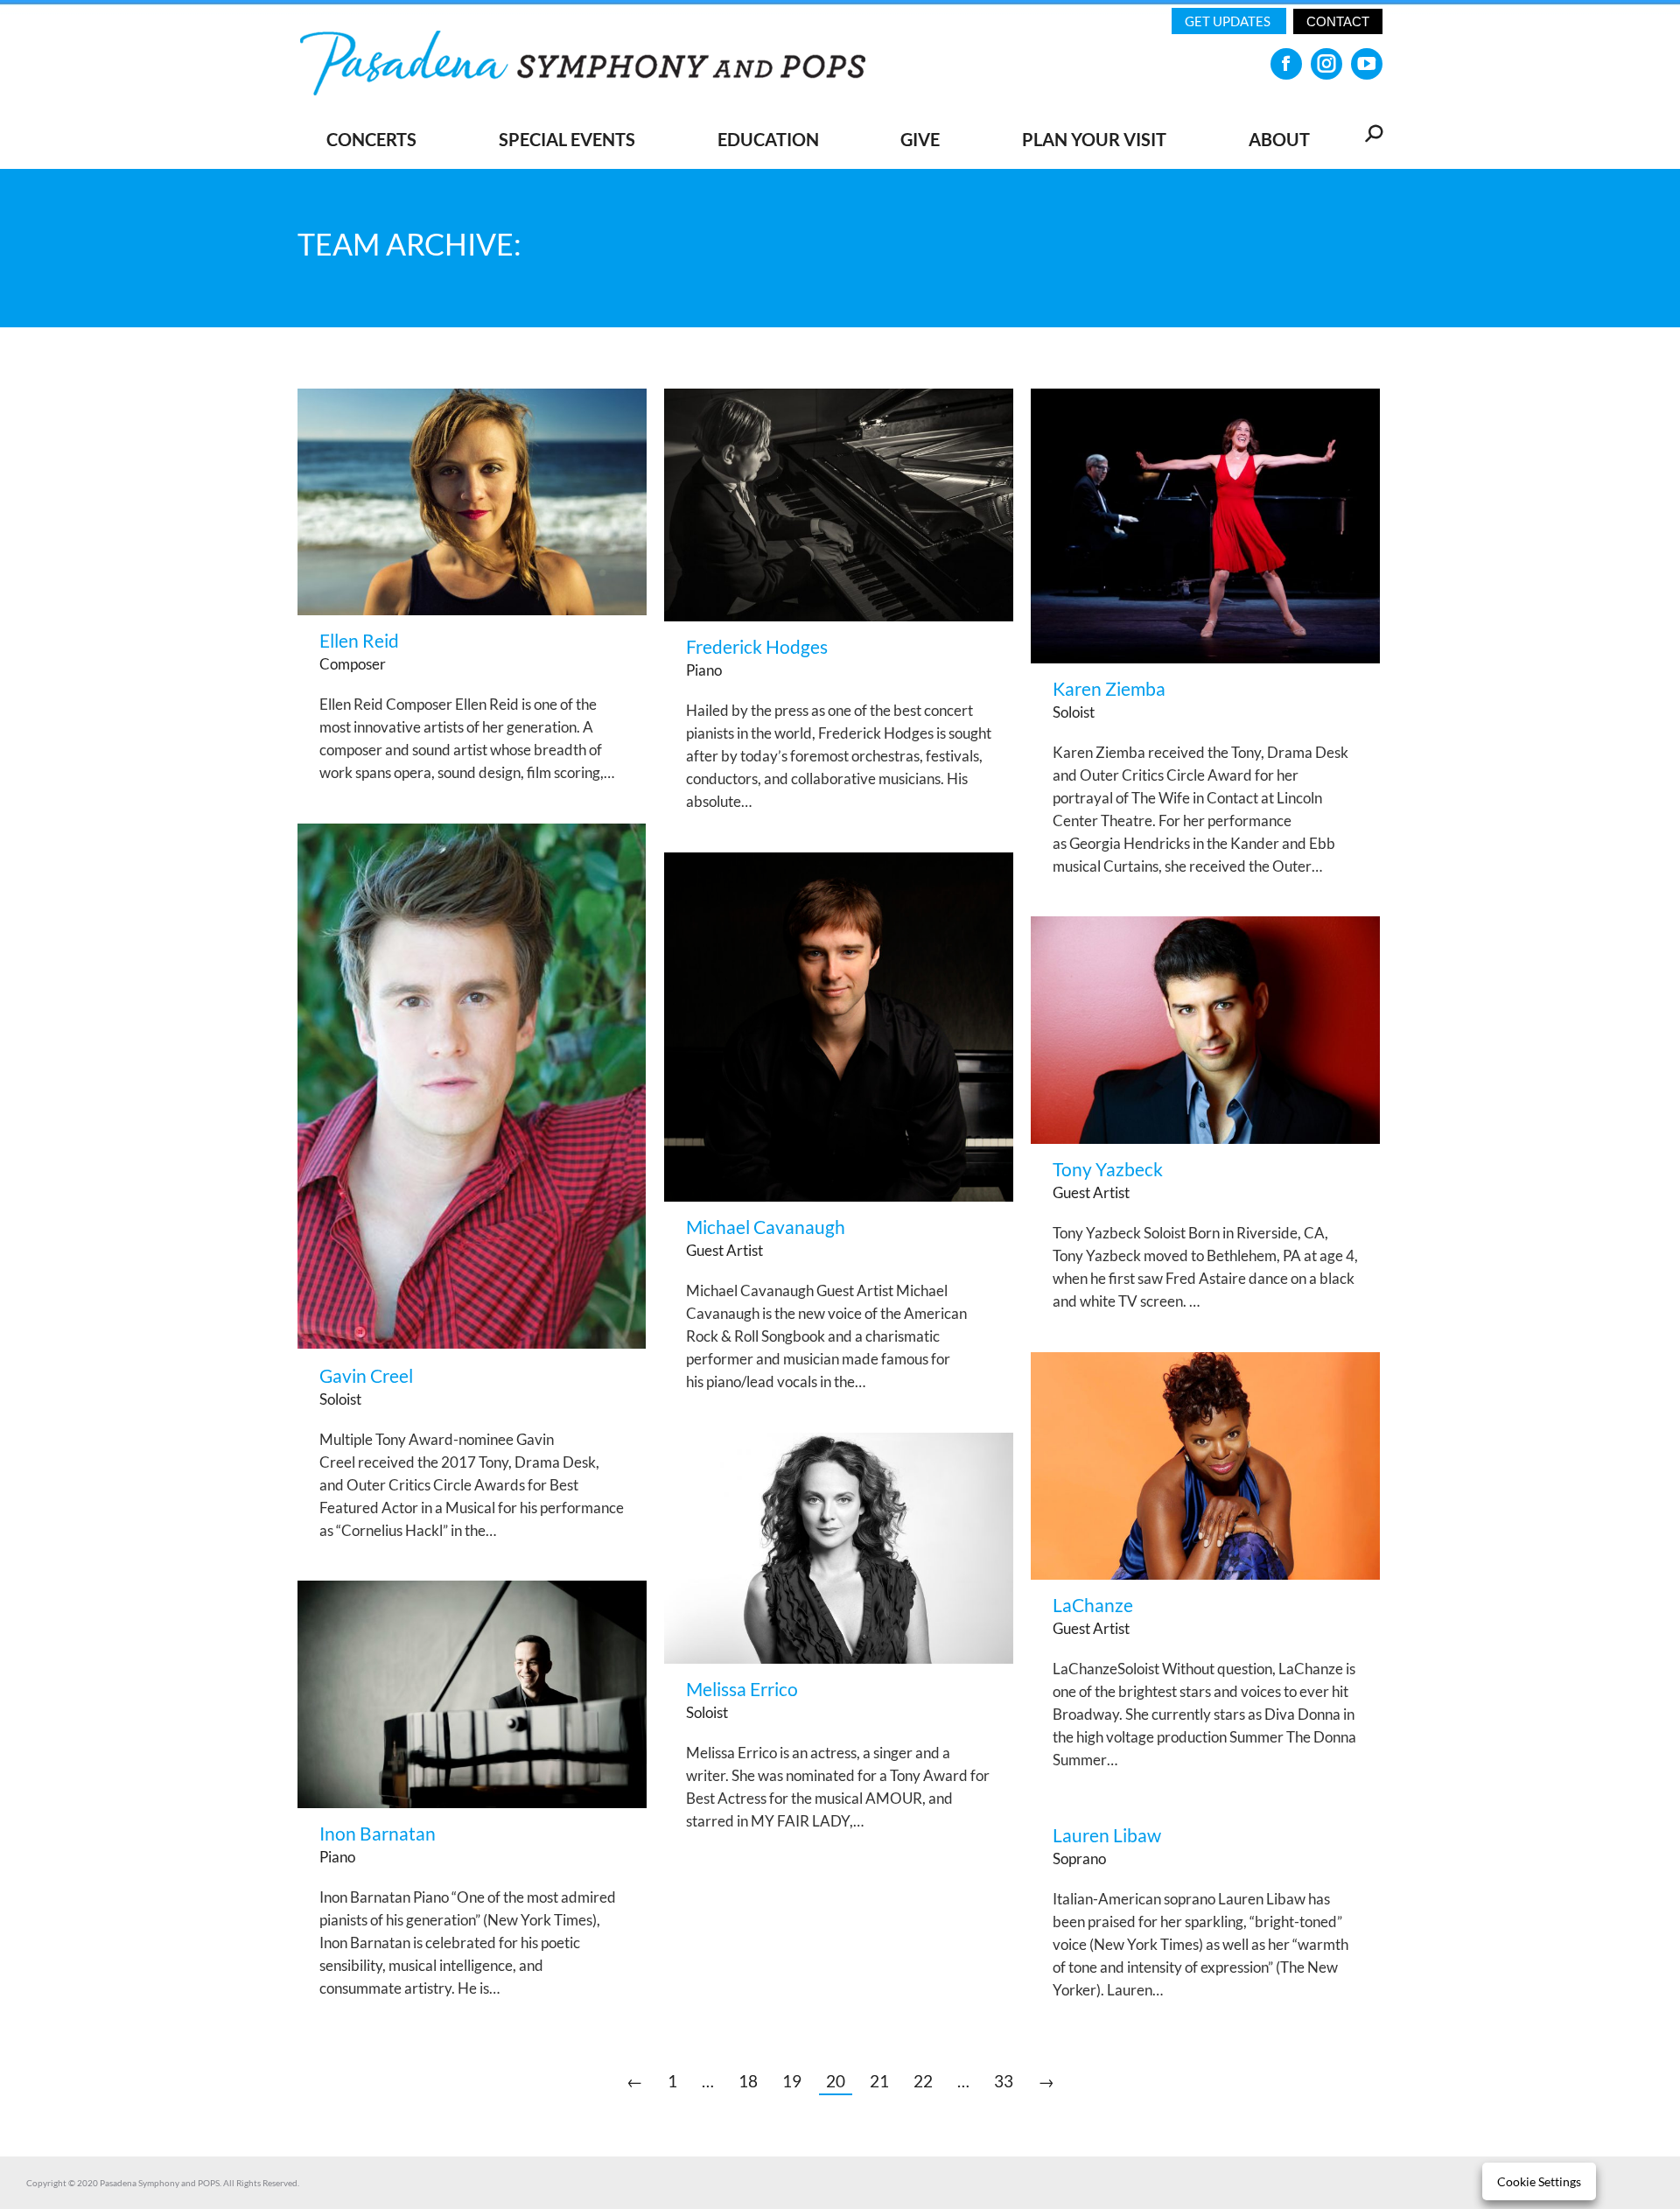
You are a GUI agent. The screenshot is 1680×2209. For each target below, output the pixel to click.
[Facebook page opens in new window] (1286, 64)
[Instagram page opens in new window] (1326, 64)
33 (1004, 2081)
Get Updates (1229, 21)
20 (836, 2081)
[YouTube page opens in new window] (1367, 64)
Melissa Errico (742, 1689)
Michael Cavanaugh (766, 1227)
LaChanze (1093, 1605)
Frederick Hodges (757, 646)
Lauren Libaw (1107, 1835)
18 (748, 2081)
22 (923, 2081)
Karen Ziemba (1109, 688)
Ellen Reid (359, 640)
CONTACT (1338, 21)
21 (879, 2081)
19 (792, 2081)
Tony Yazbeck (1108, 1169)
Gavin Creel (366, 1375)
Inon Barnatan (378, 1833)
